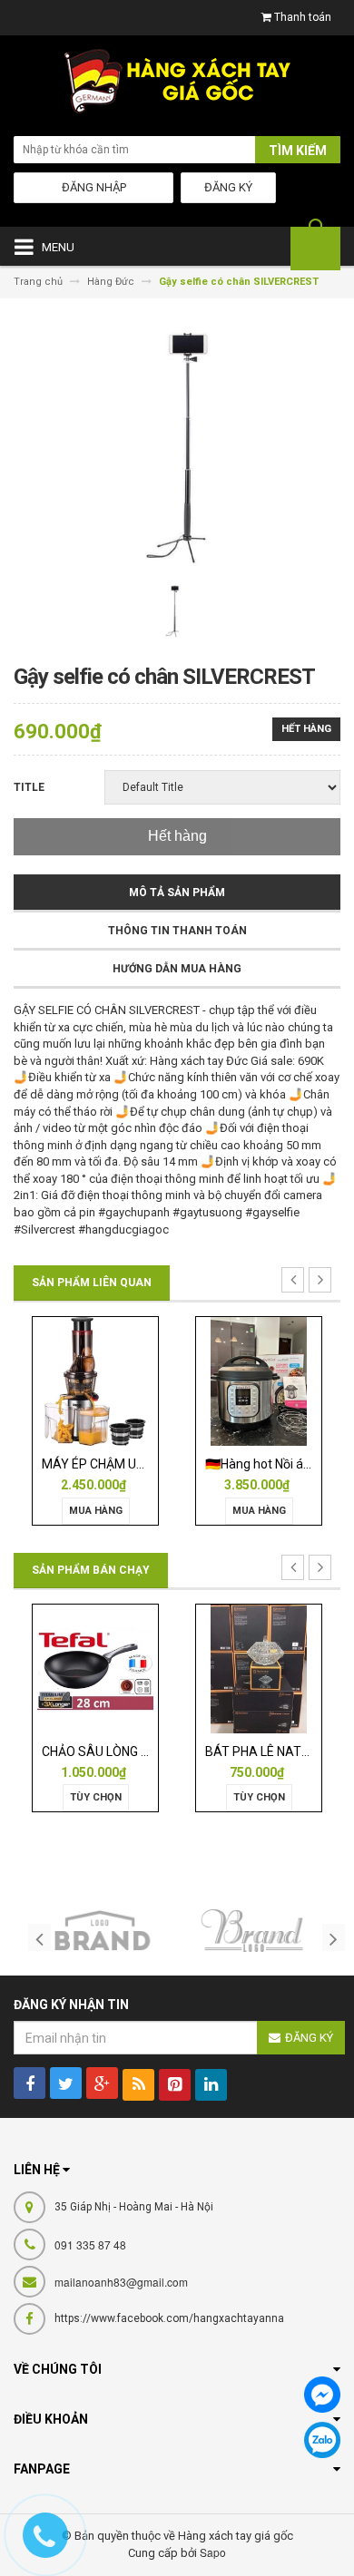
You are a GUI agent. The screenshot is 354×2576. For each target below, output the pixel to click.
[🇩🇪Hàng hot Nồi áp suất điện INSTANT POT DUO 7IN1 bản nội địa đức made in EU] (259, 1381)
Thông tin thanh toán (177, 931)
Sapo (213, 2552)
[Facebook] (322, 2395)
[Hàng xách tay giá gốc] (177, 86)
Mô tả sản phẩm (177, 893)
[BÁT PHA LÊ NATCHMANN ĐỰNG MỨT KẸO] (259, 1668)
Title (29, 787)
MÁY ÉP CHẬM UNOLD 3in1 (118, 1464)
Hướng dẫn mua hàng (177, 969)
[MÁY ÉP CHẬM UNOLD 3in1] (95, 1381)
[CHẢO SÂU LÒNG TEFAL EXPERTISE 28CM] (95, 1668)
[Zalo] (322, 2440)
